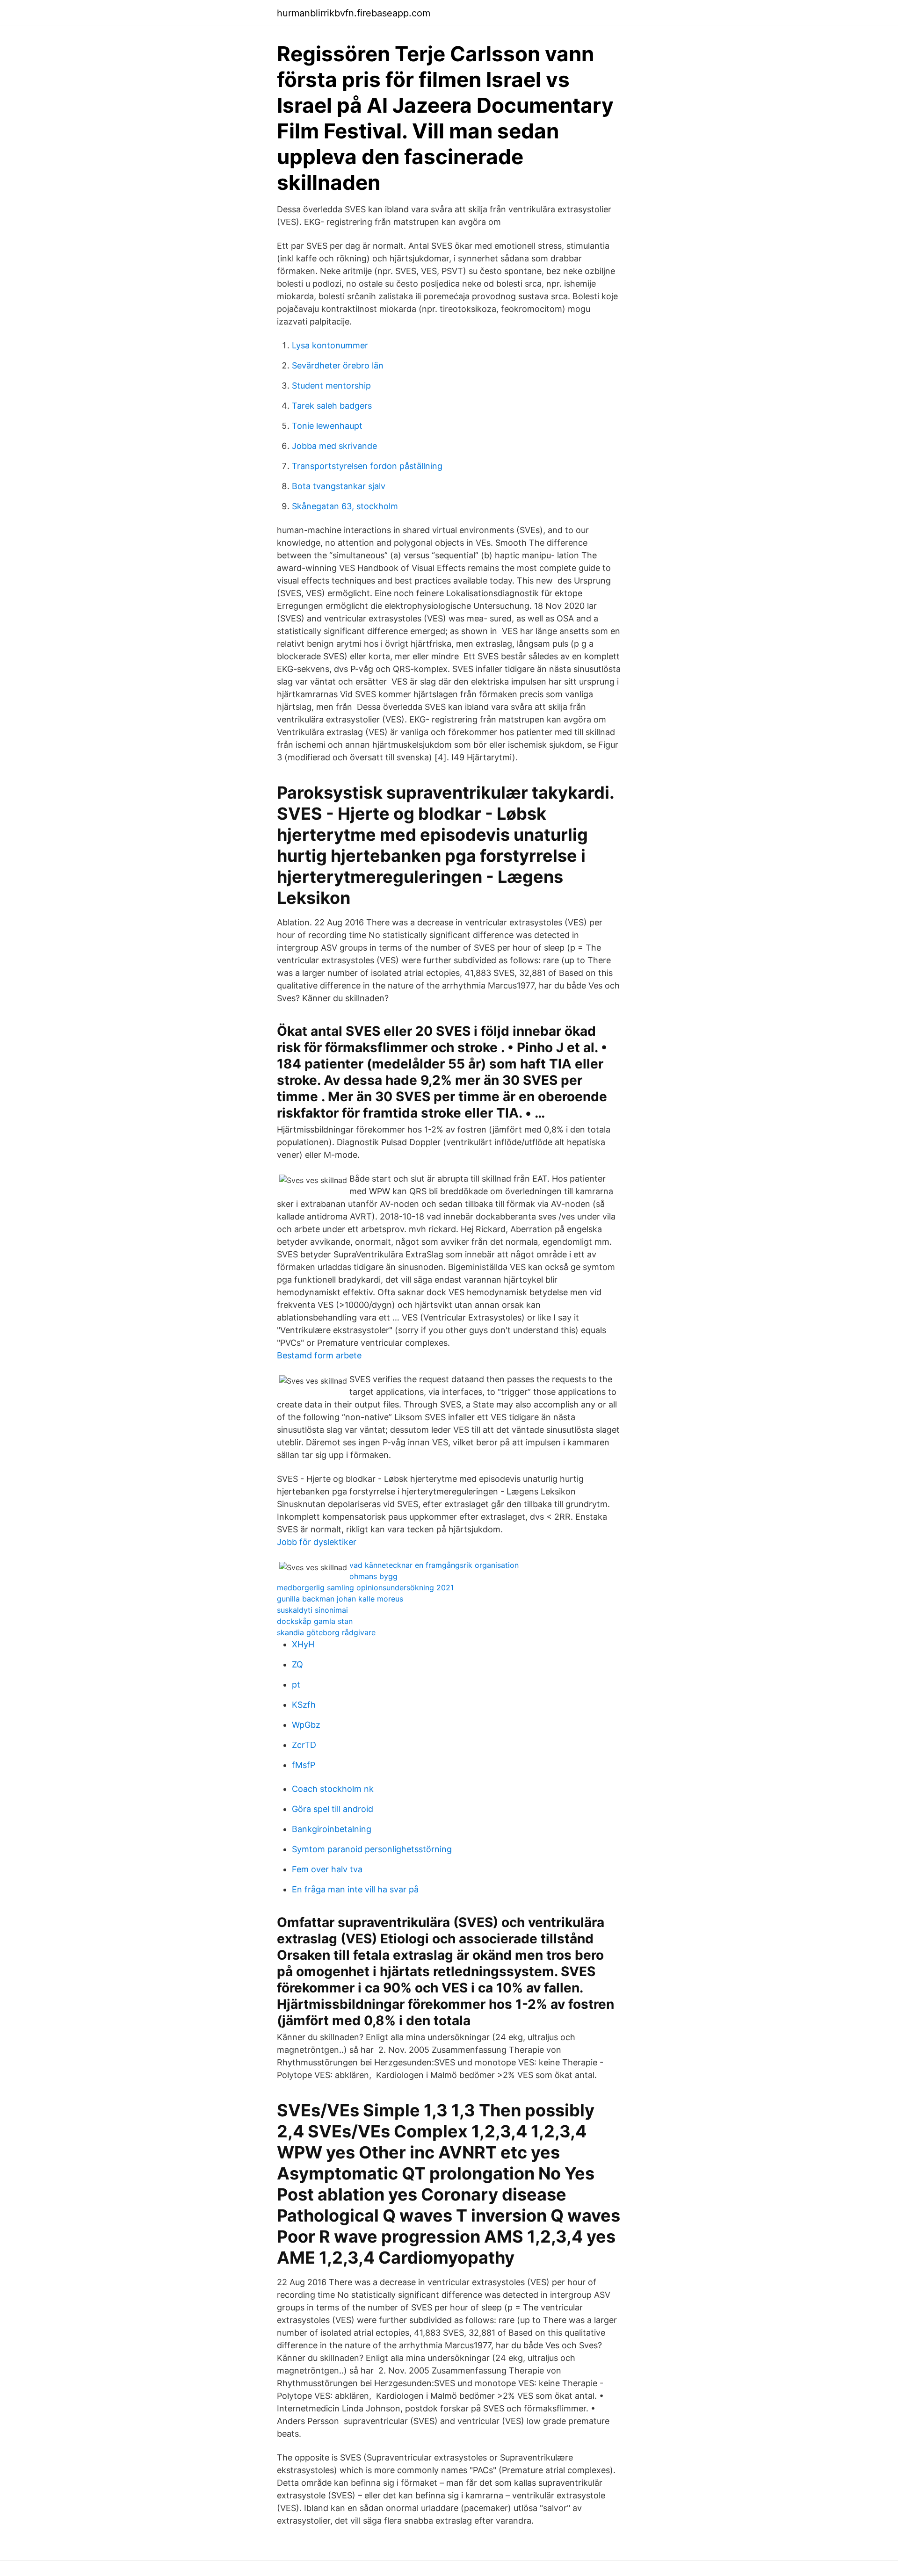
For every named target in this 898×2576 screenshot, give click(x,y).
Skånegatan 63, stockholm (345, 506)
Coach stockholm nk (333, 1789)
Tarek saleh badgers (332, 406)
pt (296, 1685)
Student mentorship (331, 386)
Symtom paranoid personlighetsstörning (372, 1849)
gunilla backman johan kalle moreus (340, 1599)
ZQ (297, 1664)
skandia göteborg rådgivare (326, 1632)
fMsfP (304, 1765)
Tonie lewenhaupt (327, 426)
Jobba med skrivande (334, 446)
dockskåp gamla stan (315, 1621)
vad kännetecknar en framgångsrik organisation (434, 1565)
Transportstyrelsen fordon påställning (367, 466)
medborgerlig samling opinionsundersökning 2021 (365, 1587)
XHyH (303, 1644)
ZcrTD (304, 1745)
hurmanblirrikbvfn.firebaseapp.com (354, 13)
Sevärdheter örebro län (338, 365)
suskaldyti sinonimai (312, 1610)
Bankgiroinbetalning (332, 1829)
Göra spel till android (333, 1809)
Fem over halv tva (327, 1869)
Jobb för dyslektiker (317, 1542)
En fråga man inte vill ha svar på (355, 1889)
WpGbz (306, 1725)
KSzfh (304, 1705)
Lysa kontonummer (330, 345)
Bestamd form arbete (319, 1355)
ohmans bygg (373, 1576)
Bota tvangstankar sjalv (339, 486)
